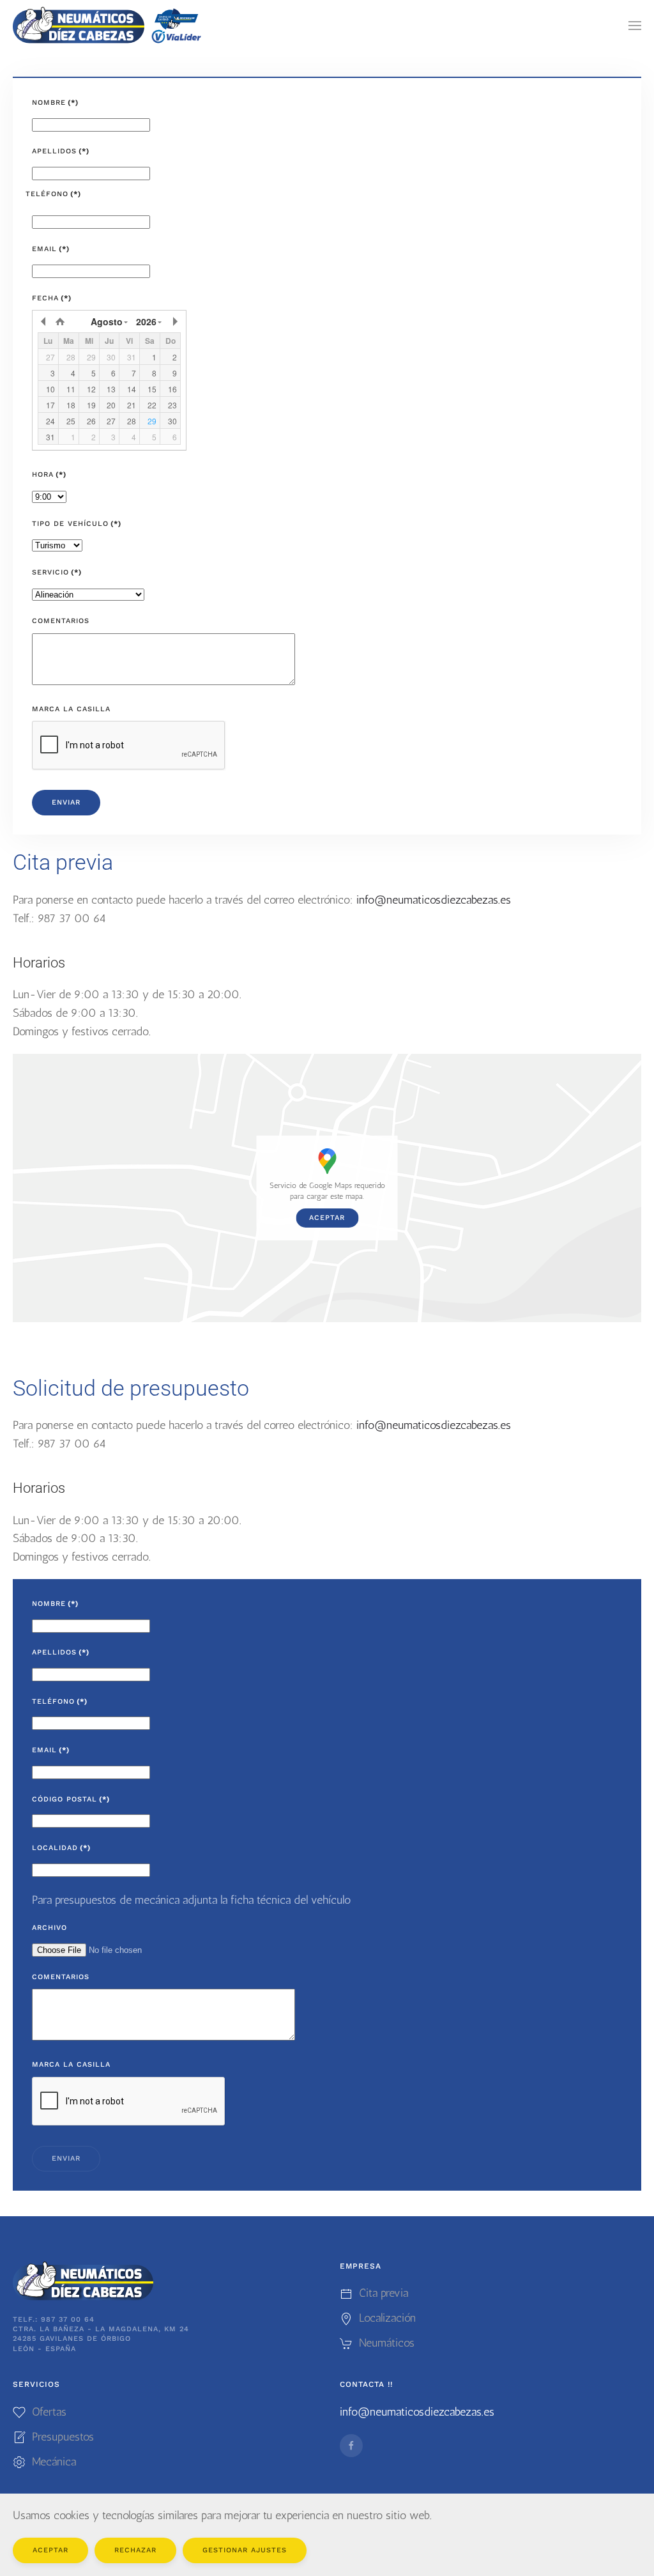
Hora (49, 474)
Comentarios (61, 621)
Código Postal (71, 1799)
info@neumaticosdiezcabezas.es (434, 900)
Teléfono (53, 194)
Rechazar (135, 2550)
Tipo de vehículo (77, 524)
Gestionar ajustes (245, 2550)
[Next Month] (174, 321)
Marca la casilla (71, 709)
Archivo (49, 1928)
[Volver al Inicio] (109, 26)
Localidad (61, 1848)
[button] (635, 26)
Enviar (66, 802)
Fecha (52, 298)
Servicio (57, 572)
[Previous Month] (44, 321)
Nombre (55, 103)
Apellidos (61, 151)
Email (51, 249)
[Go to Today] (60, 321)
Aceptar (327, 1218)
